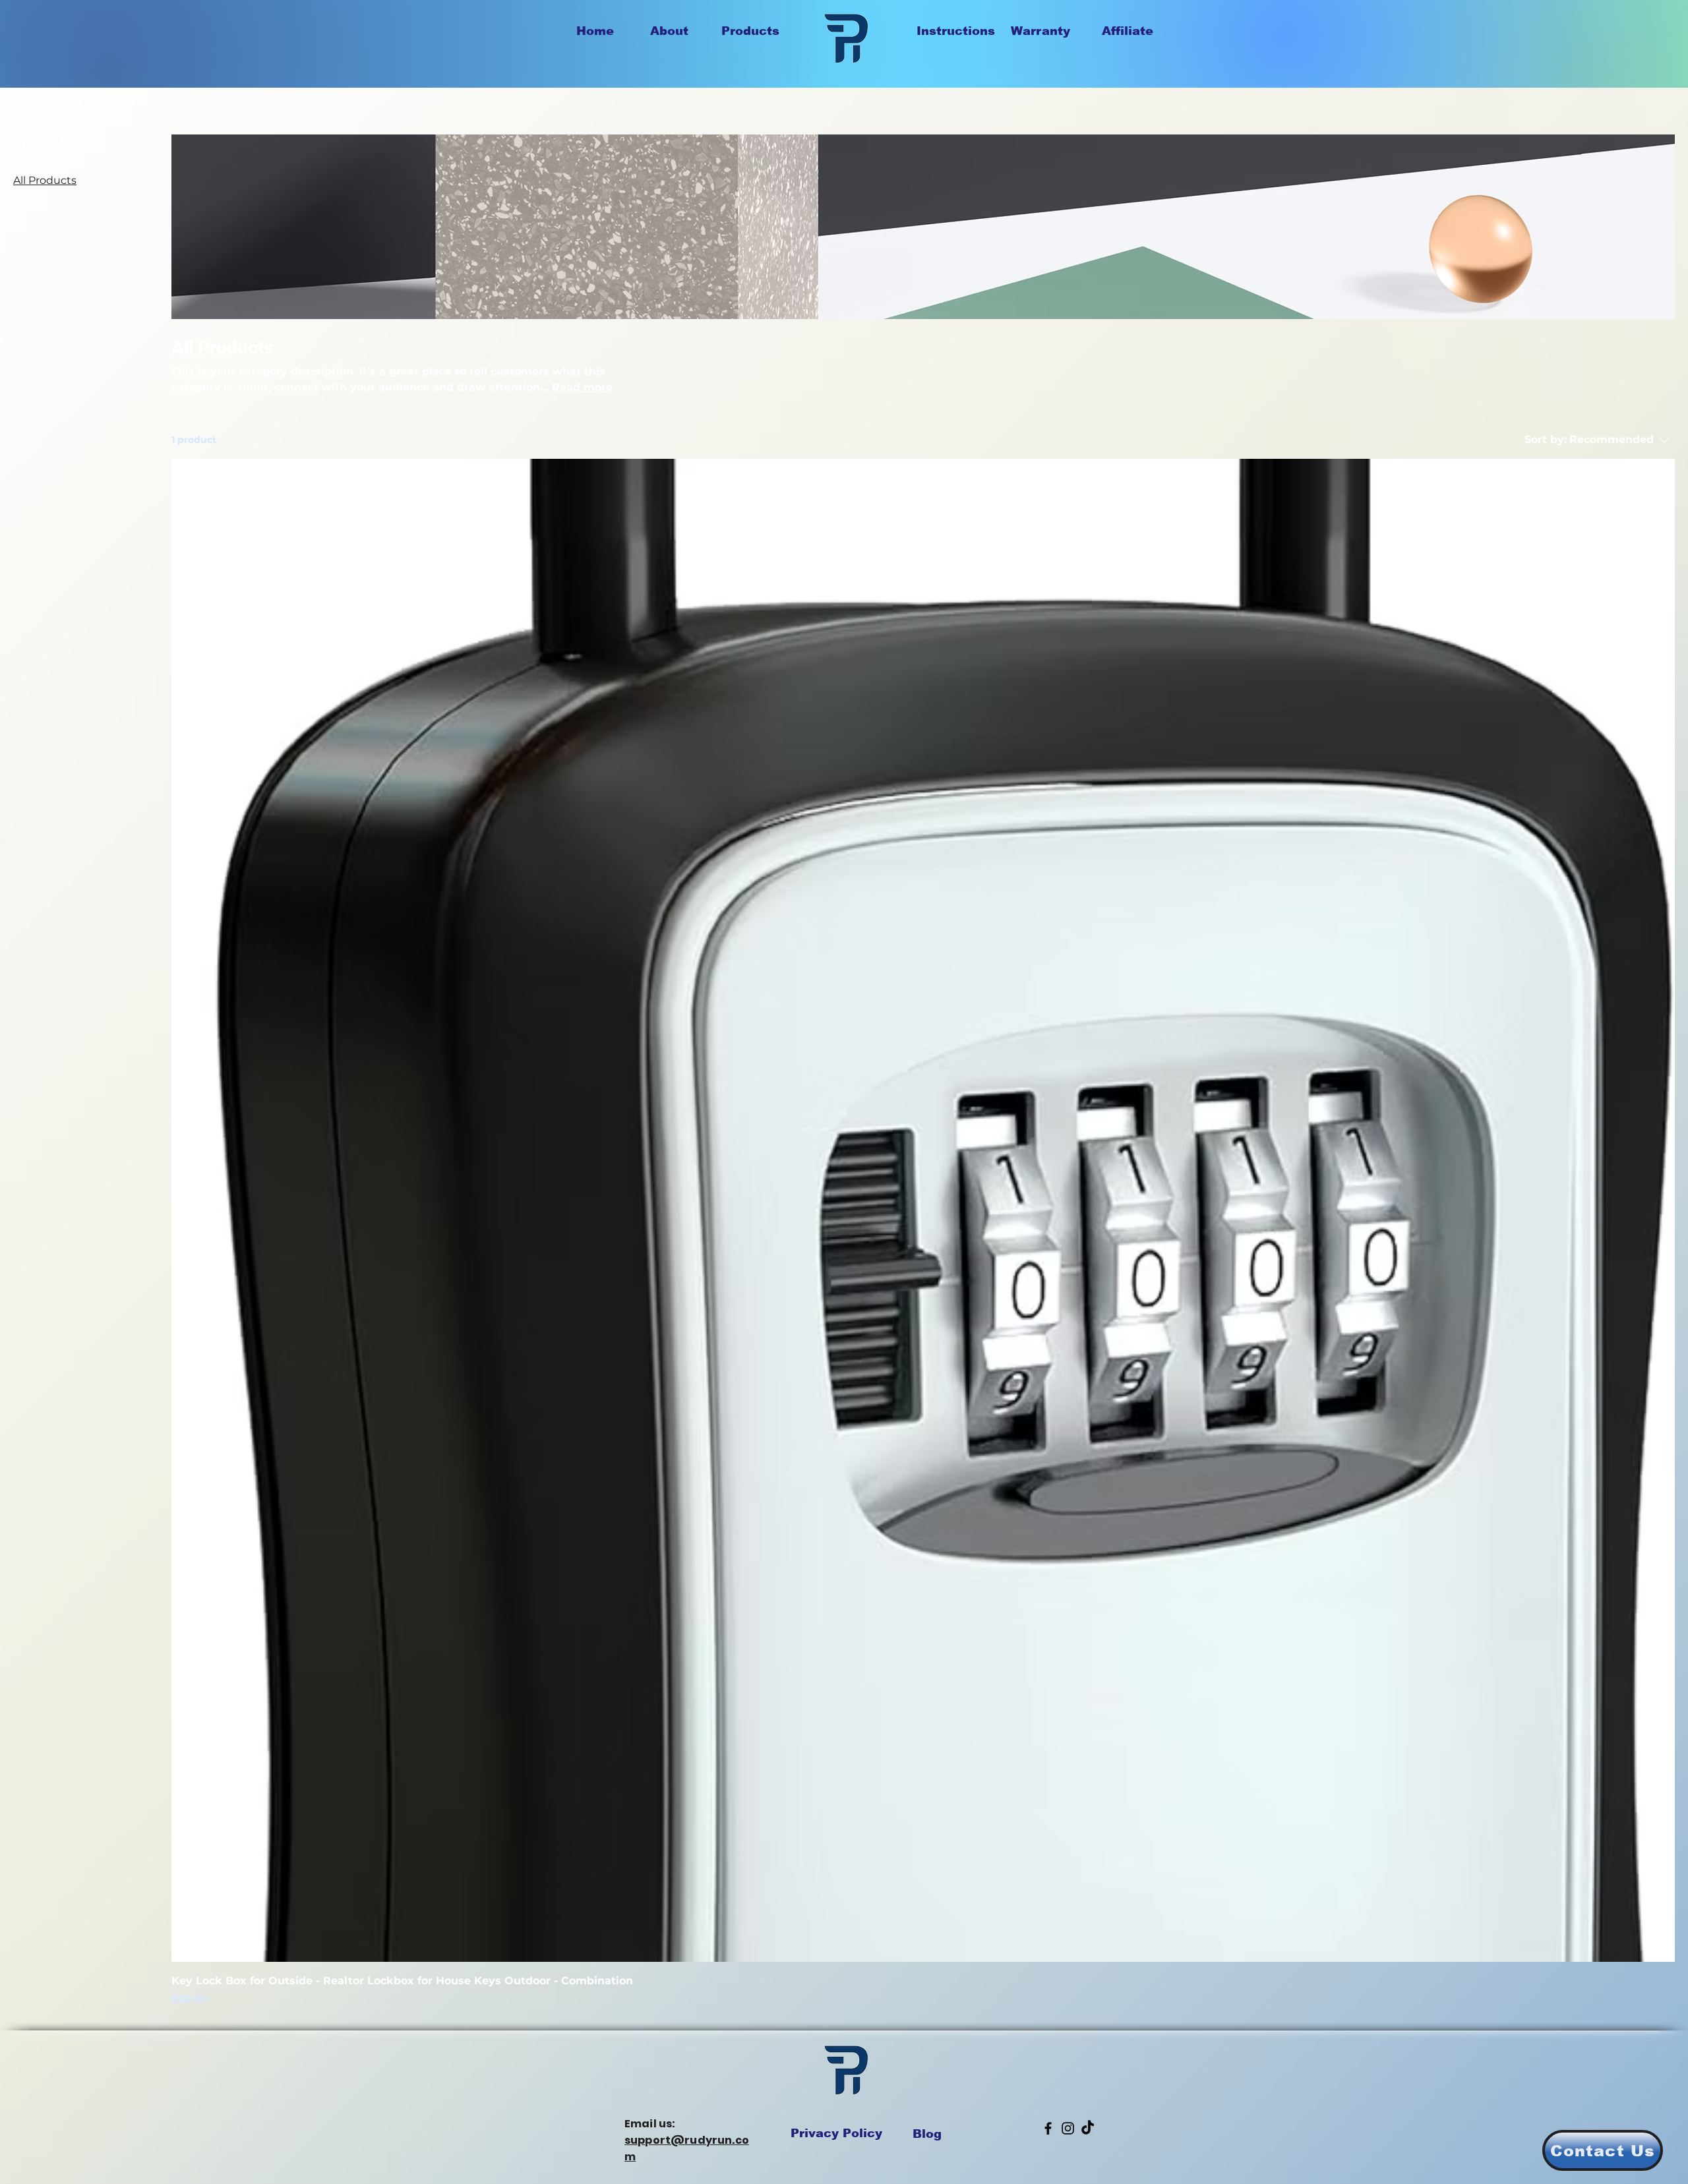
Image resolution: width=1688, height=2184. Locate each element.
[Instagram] (1068, 2128)
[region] (761, 55)
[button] (1603, 2150)
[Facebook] (1048, 2128)
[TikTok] (1088, 2128)
